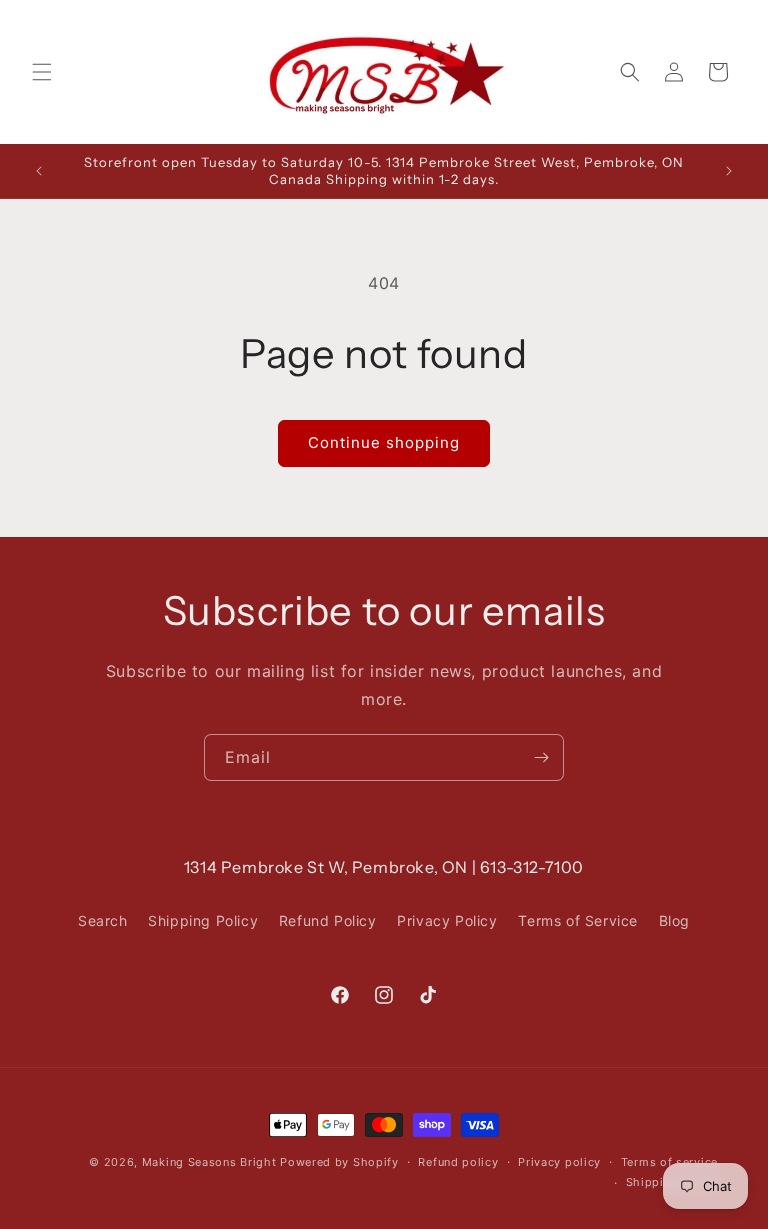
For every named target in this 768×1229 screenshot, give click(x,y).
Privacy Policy (447, 920)
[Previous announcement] (39, 171)
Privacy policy (559, 1162)
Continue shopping (384, 442)
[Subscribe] (541, 757)
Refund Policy (328, 920)
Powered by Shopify (339, 1162)
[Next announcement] (729, 171)
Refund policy (458, 1162)
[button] (42, 72)
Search (103, 920)
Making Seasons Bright (211, 1162)
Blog (674, 920)
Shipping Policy (203, 920)
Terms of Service (578, 920)
